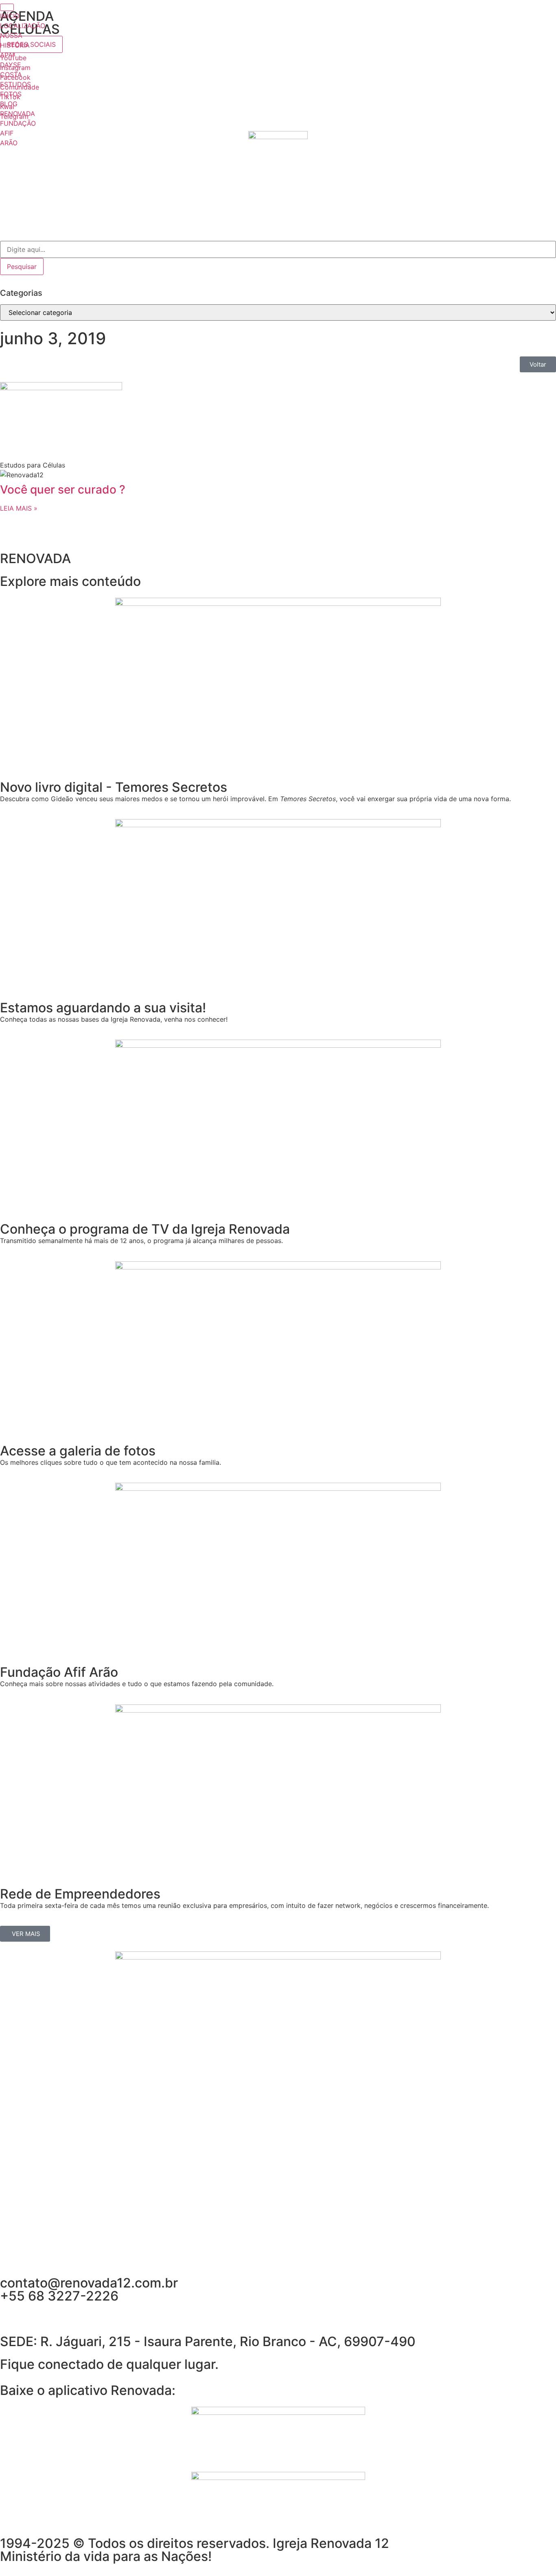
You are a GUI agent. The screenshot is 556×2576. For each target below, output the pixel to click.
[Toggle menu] (7, 7)
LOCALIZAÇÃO (23, 26)
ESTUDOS (15, 84)
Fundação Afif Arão (59, 1672)
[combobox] (278, 249)
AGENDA (27, 16)
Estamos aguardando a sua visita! (103, 1008)
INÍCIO (10, 16)
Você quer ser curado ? (63, 489)
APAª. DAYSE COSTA (11, 65)
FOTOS (11, 94)
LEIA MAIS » (19, 508)
